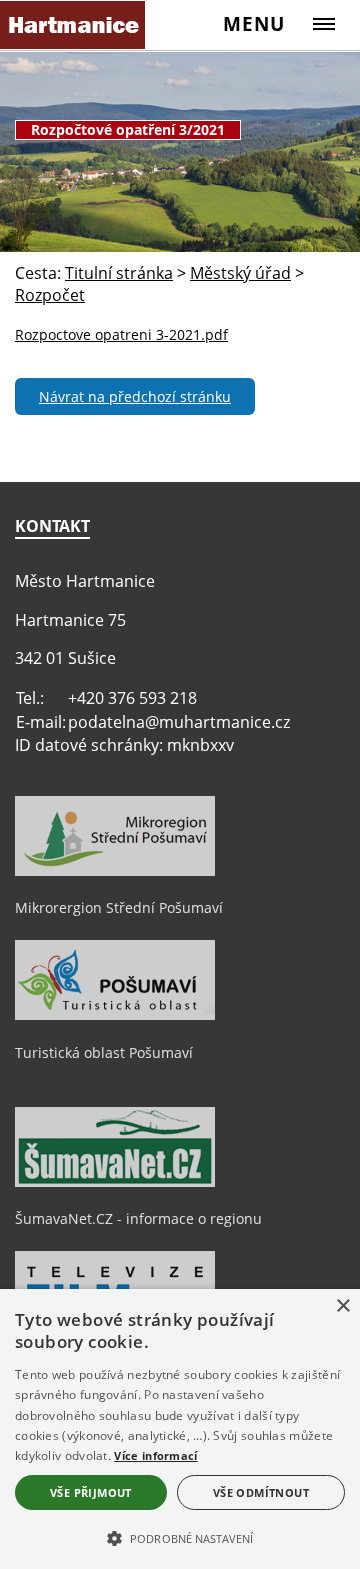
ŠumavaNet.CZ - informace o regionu (138, 1218)
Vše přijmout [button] (91, 1492)
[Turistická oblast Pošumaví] (115, 1015)
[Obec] (72, 24)
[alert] (180, 1429)
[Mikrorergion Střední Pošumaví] (115, 871)
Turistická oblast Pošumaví (104, 1052)
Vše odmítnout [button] (261, 1492)
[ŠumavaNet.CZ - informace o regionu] (115, 1182)
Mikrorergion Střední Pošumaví (119, 907)
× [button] (342, 1306)
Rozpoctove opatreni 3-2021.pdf (121, 334)
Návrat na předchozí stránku (135, 396)
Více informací (155, 1455)
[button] (180, 1537)
